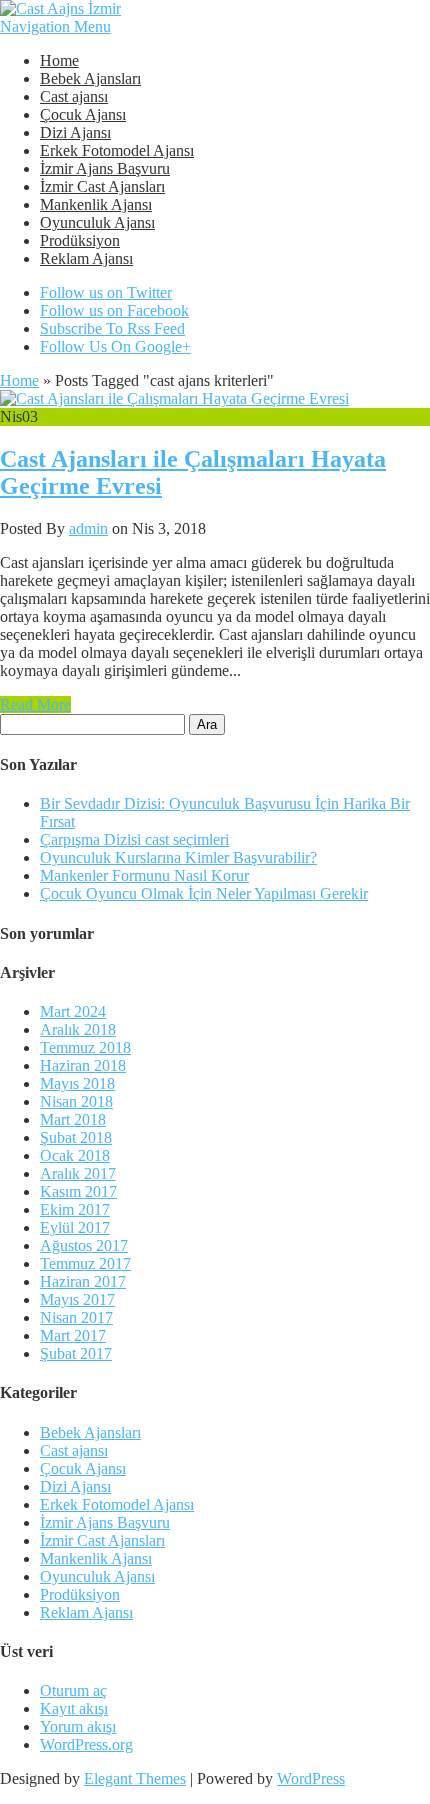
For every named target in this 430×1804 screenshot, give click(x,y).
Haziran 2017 (83, 1281)
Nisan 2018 (76, 1101)
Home (59, 60)
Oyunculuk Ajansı (97, 222)
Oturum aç (73, 1690)
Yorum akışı (78, 1726)
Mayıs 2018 (77, 1083)
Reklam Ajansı (86, 258)
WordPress (311, 1778)
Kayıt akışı (74, 1708)
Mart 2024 (73, 1011)
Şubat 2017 (76, 1353)
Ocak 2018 (75, 1155)
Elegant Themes (135, 1778)
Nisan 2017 (76, 1317)
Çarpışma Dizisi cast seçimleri (134, 839)
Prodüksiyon (80, 240)
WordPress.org (86, 1744)
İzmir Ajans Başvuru (105, 168)
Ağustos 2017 (84, 1245)
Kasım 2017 (78, 1191)
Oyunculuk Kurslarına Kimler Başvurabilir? (178, 857)
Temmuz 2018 (85, 1047)
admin (88, 528)
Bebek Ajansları (90, 78)
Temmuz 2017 (85, 1263)
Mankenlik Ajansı (96, 204)
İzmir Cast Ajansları (102, 186)
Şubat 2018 (76, 1137)
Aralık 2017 (78, 1173)
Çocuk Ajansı (83, 114)
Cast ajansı (74, 96)
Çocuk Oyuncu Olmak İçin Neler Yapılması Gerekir (204, 893)
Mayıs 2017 (77, 1299)
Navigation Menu (55, 26)
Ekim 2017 (75, 1209)
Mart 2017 (73, 1335)
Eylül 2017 (75, 1227)
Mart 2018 (73, 1119)
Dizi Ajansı (75, 132)
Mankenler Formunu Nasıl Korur (144, 875)
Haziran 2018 (83, 1065)
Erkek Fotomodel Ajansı (117, 150)
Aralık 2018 (78, 1029)
